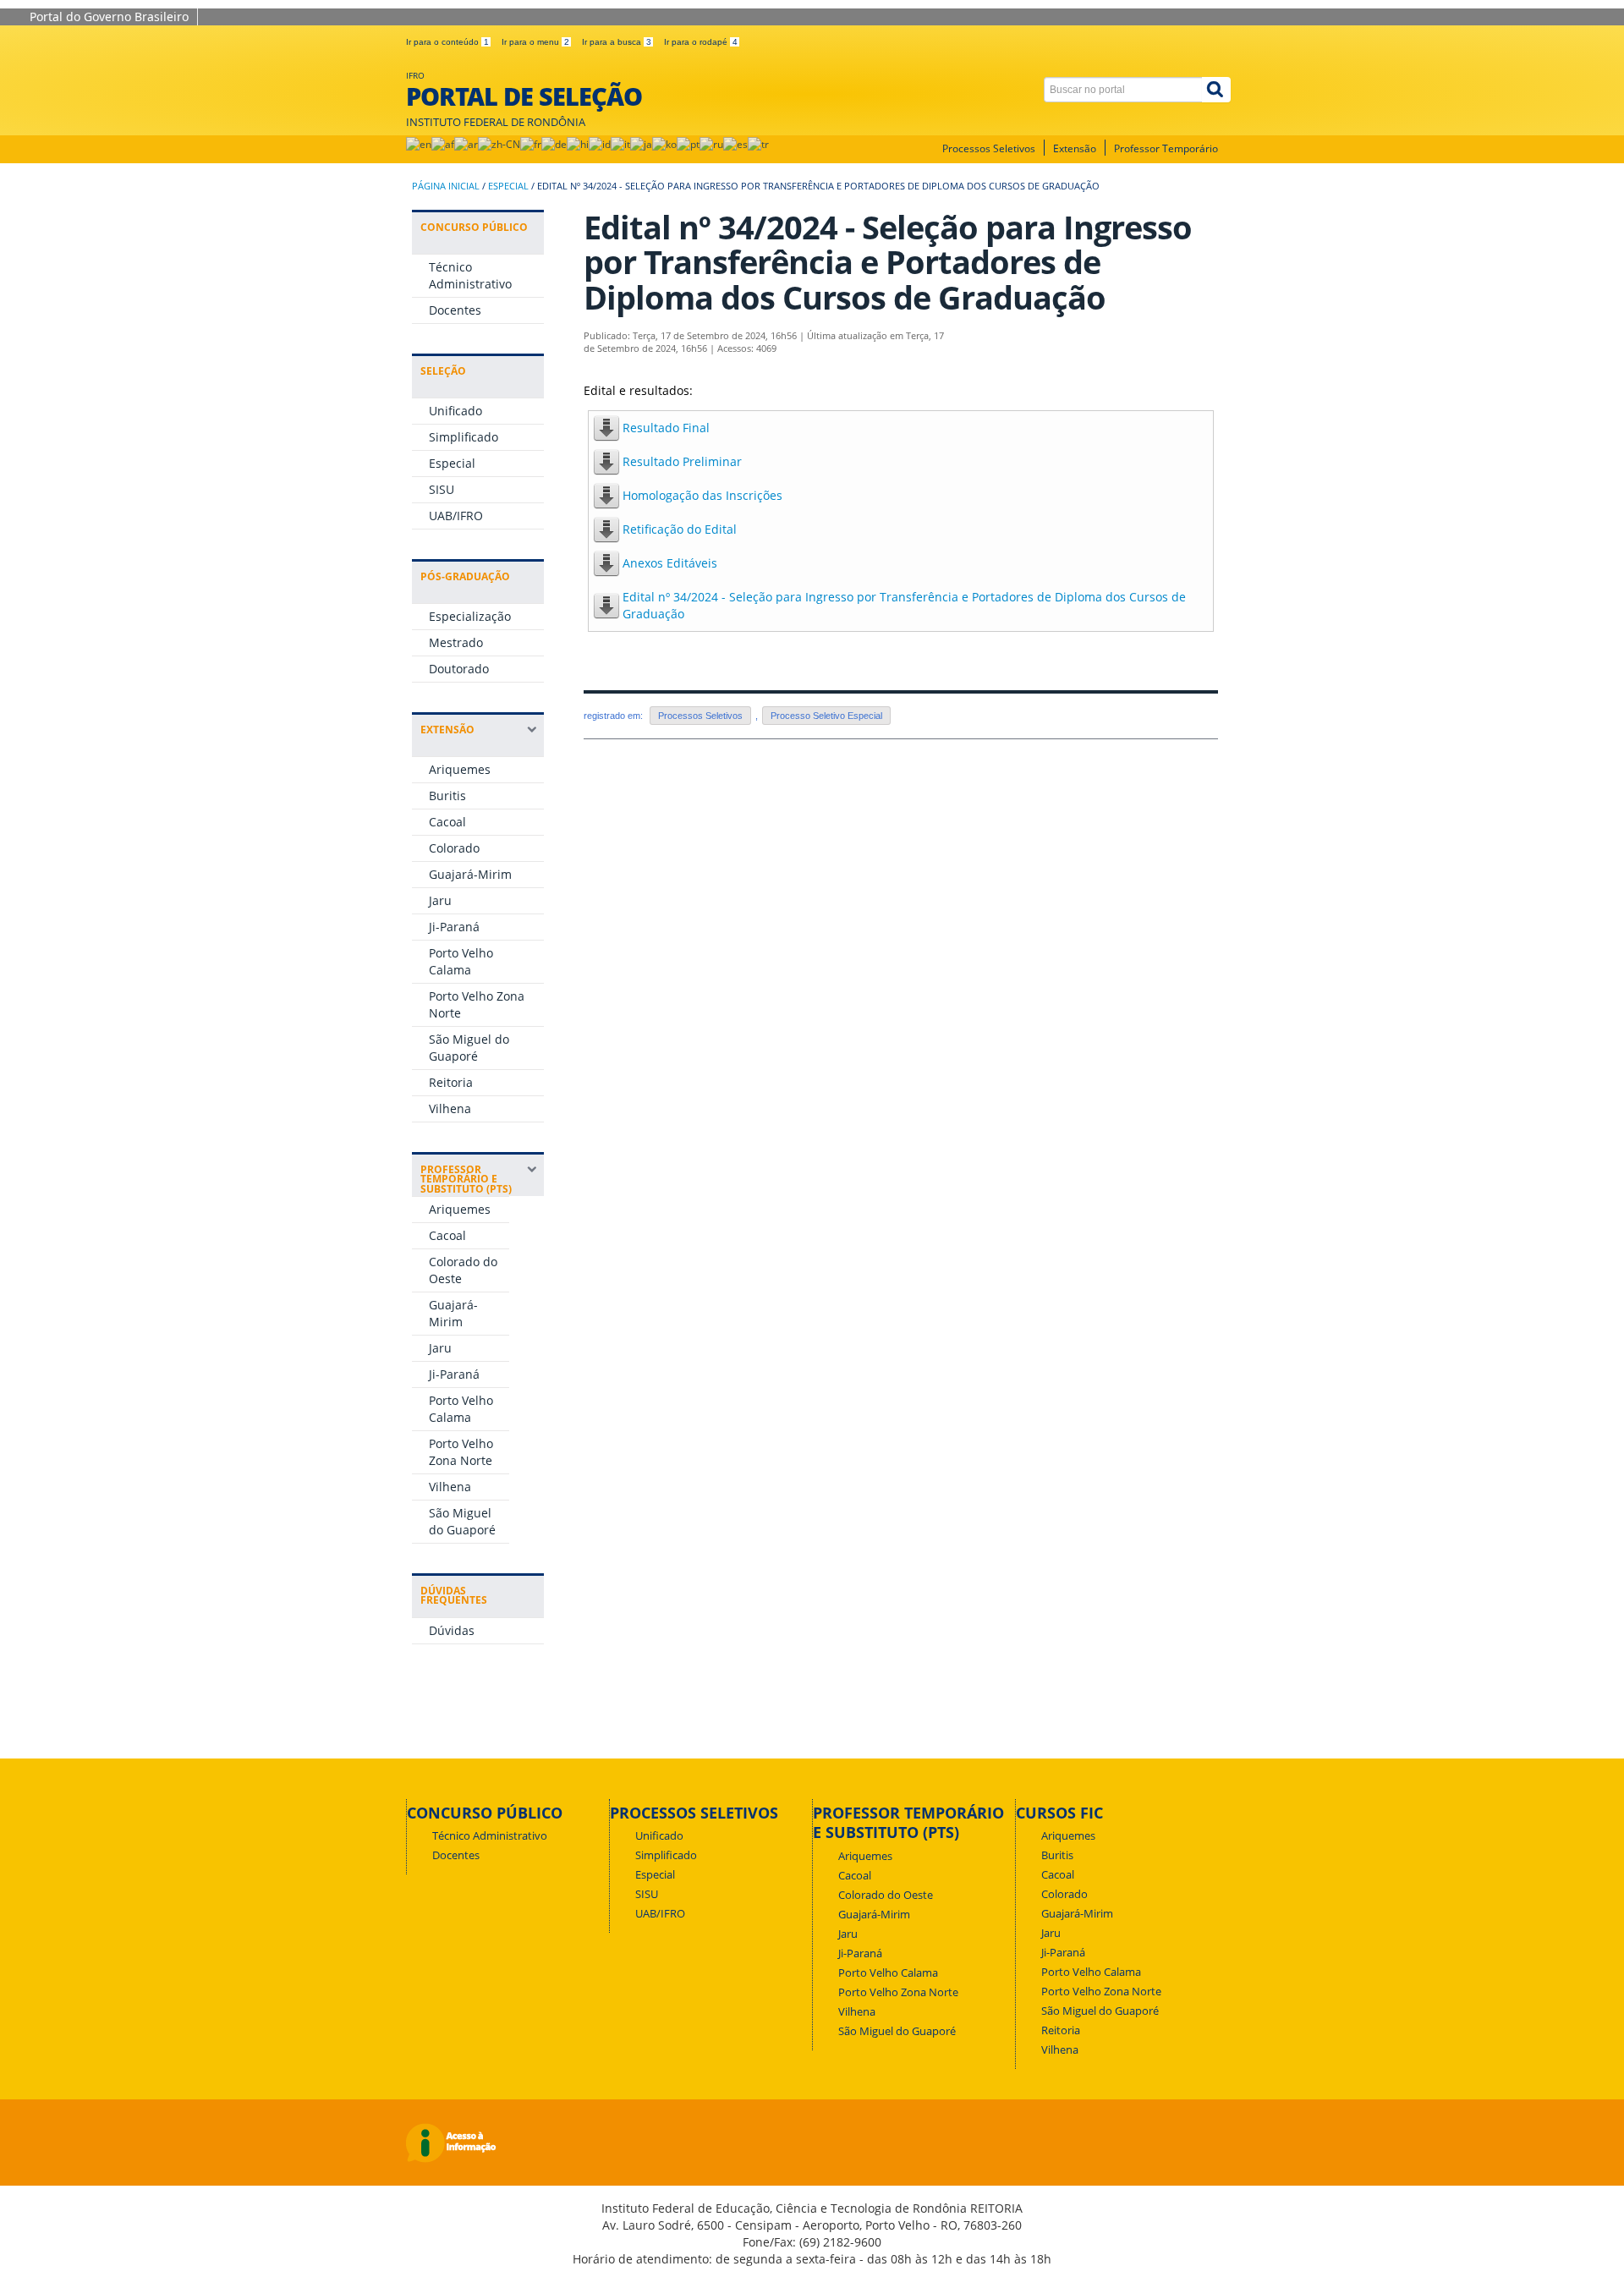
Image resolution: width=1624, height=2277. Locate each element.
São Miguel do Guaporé (469, 1048)
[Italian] (620, 144)
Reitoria (451, 1082)
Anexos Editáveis (670, 563)
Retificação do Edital (680, 529)
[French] (531, 144)
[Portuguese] (688, 144)
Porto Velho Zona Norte (461, 1452)
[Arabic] (466, 144)
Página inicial (446, 186)
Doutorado (459, 669)
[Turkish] (758, 144)
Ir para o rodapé (701, 42)
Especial (508, 186)
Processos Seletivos (989, 148)
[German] (554, 144)
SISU (442, 489)
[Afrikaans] (443, 144)
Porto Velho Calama (461, 961)
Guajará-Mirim (470, 874)
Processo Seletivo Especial (826, 716)
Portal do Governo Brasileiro (109, 16)
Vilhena (450, 1108)
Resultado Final (666, 428)
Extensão (1075, 148)
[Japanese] (641, 144)
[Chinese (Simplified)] (499, 144)
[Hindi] (578, 144)
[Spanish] (735, 144)
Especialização (470, 616)
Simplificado (464, 437)
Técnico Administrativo (470, 275)
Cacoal (447, 822)
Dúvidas (452, 1630)
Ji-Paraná (454, 927)
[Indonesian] (600, 144)
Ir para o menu (535, 42)
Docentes (455, 310)
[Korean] (664, 144)
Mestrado (456, 642)
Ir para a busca (617, 42)
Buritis (447, 796)
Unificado (455, 411)
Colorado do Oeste (886, 1895)
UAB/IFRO (456, 516)
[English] (419, 144)
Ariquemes (460, 769)
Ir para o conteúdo (447, 42)
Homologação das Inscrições (702, 495)
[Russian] (711, 144)
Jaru (440, 900)
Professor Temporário (1166, 148)
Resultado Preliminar (682, 461)
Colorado (454, 848)
